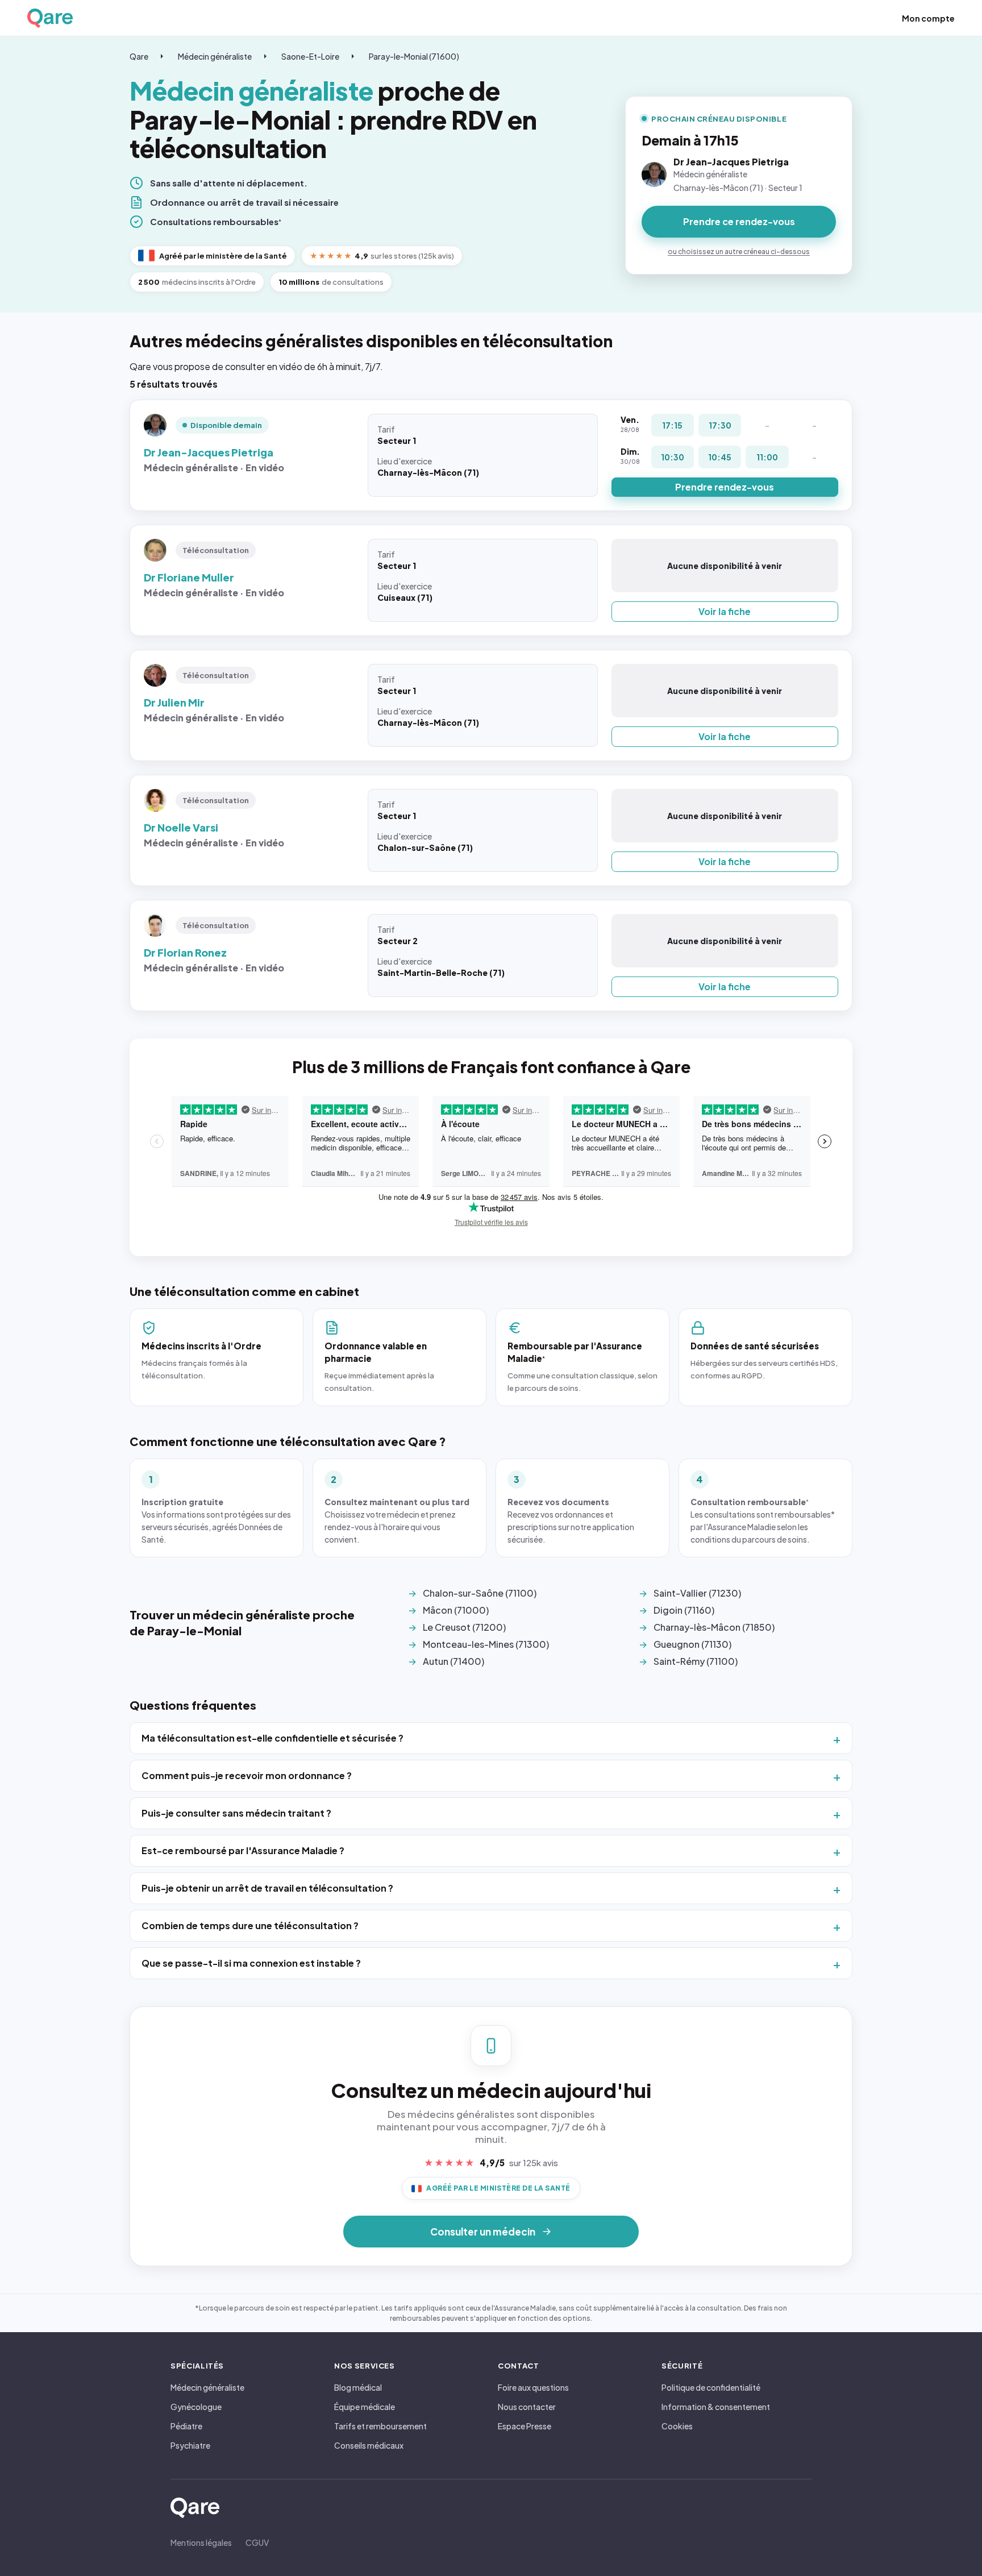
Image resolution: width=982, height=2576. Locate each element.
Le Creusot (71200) (464, 1627)
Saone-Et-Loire (310, 56)
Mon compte (928, 18)
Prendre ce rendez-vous (739, 221)
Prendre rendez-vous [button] (725, 487)
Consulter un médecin (483, 2232)
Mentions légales (201, 2542)
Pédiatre (186, 2426)
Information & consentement (716, 2407)
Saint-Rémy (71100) (696, 1661)
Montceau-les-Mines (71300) (486, 1644)
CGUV (257, 2542)
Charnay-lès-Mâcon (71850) (714, 1627)
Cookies (677, 2426)
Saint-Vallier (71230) (697, 1593)
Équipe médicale (365, 2407)
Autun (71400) (453, 1661)
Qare (139, 56)
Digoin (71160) (684, 1610)
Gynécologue (196, 2407)
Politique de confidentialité (711, 2387)
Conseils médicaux (369, 2445)
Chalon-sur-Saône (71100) (480, 1593)
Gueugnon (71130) (692, 1644)
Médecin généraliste (215, 56)
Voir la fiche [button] (725, 611)
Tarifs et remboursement (380, 2426)
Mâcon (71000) (456, 1610)
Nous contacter (527, 2407)
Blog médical (358, 2387)
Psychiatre (190, 2445)
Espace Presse (525, 2426)
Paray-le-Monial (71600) (414, 56)
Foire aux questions (533, 2387)
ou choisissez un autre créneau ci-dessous (739, 252)
